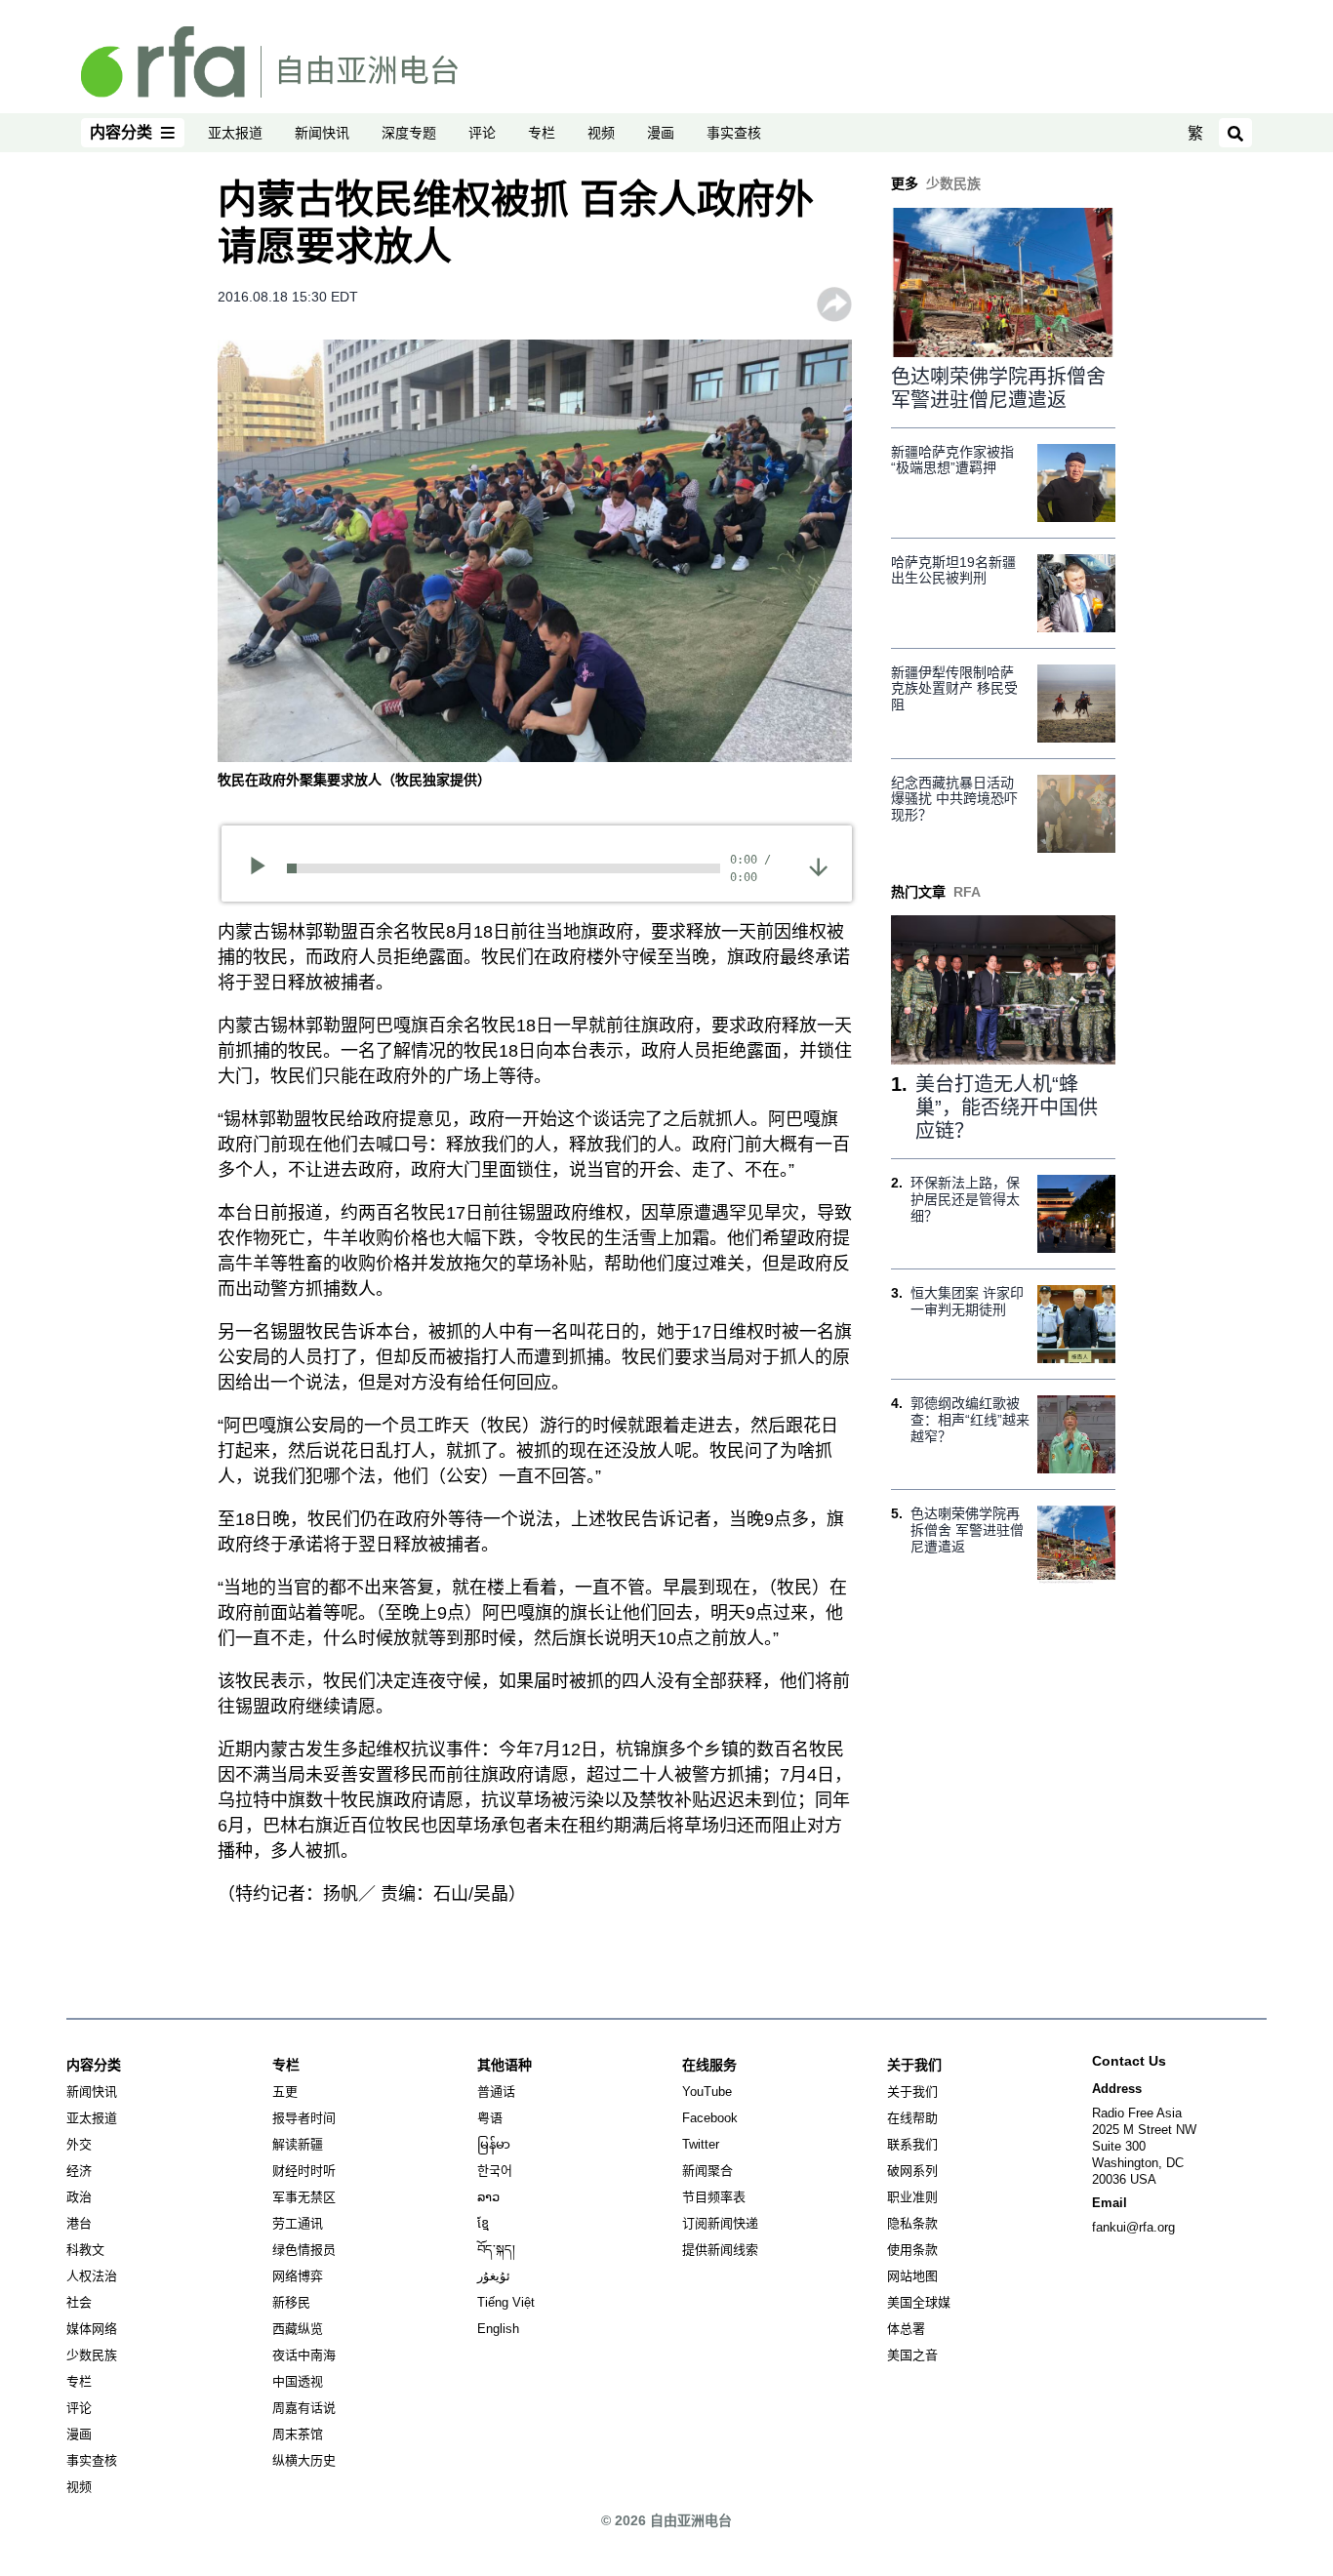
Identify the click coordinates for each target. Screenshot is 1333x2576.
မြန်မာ (494, 2144)
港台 (79, 2223)
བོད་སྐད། (496, 2250)
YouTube (707, 2092)
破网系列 (912, 2171)
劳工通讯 (298, 2223)
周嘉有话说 (304, 2408)
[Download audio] (818, 866)
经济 (79, 2171)
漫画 (661, 133)
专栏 (542, 133)
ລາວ (488, 2197)
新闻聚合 (707, 2171)
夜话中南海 (304, 2355)
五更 (285, 2092)
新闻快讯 (322, 133)
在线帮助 (912, 2118)
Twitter (701, 2144)
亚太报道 (235, 133)
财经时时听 (304, 2171)
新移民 (291, 2302)
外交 (79, 2144)
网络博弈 (298, 2276)
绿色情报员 (304, 2250)
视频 (601, 133)
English (498, 2329)
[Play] (264, 868)
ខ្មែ (483, 2223)
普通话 (496, 2092)
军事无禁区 (304, 2197)
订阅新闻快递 (720, 2223)
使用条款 (912, 2250)
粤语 (490, 2118)
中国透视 (298, 2381)
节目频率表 (714, 2197)
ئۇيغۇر (494, 2276)
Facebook (710, 2118)
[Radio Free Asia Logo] (269, 60)
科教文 (85, 2250)
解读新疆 (298, 2144)
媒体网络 (92, 2329)
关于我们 (912, 2092)
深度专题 (409, 133)
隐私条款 (912, 2223)
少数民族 (92, 2355)
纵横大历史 (304, 2460)
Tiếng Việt (506, 2302)
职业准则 (912, 2197)
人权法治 (92, 2276)
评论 (482, 133)
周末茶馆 (298, 2434)
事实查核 (734, 133)
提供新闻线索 (720, 2250)
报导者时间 (304, 2118)
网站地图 (912, 2276)
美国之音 (912, 2355)
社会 (79, 2302)
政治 (79, 2197)
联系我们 (912, 2144)
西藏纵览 (298, 2329)
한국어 (495, 2171)
